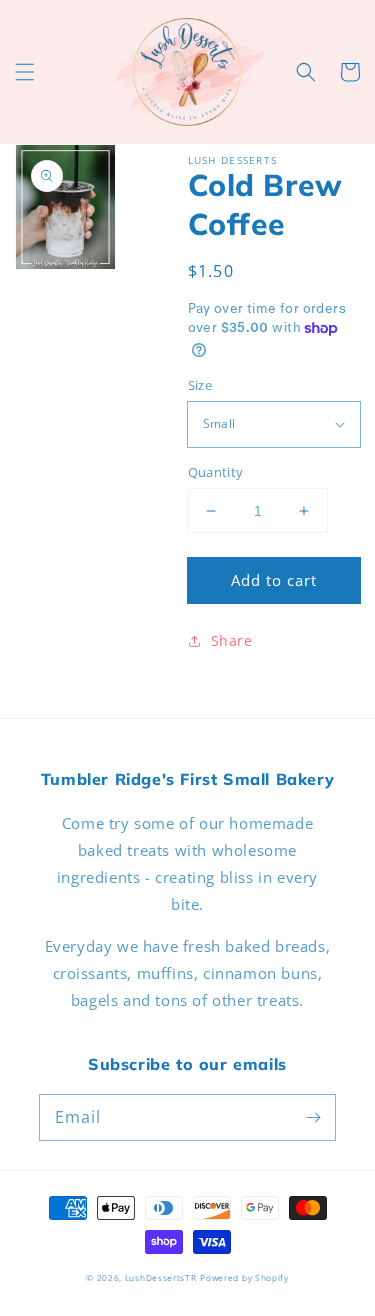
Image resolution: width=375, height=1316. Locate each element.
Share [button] (232, 640)
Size (200, 385)
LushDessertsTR (161, 1277)
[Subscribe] (313, 1117)
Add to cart (274, 580)
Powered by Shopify (244, 1277)
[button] (25, 72)
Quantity (216, 472)
